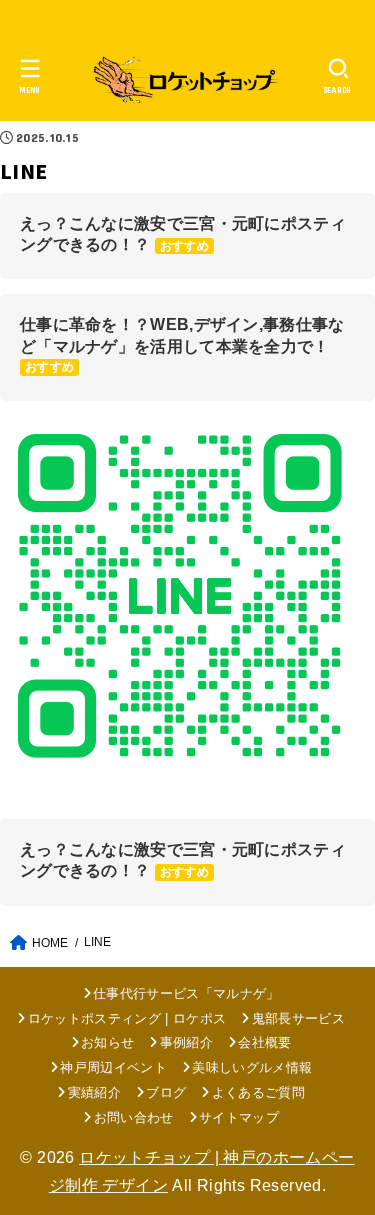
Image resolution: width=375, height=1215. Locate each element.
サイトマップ (239, 1117)
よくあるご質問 (258, 1092)
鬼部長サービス (298, 1018)
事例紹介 (186, 1042)
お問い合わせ (133, 1117)
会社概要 (264, 1042)
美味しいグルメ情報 (252, 1067)
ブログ (166, 1092)
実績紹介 (94, 1092)
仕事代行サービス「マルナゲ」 (186, 993)
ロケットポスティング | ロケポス (127, 1018)
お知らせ (107, 1042)
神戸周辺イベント (113, 1067)
